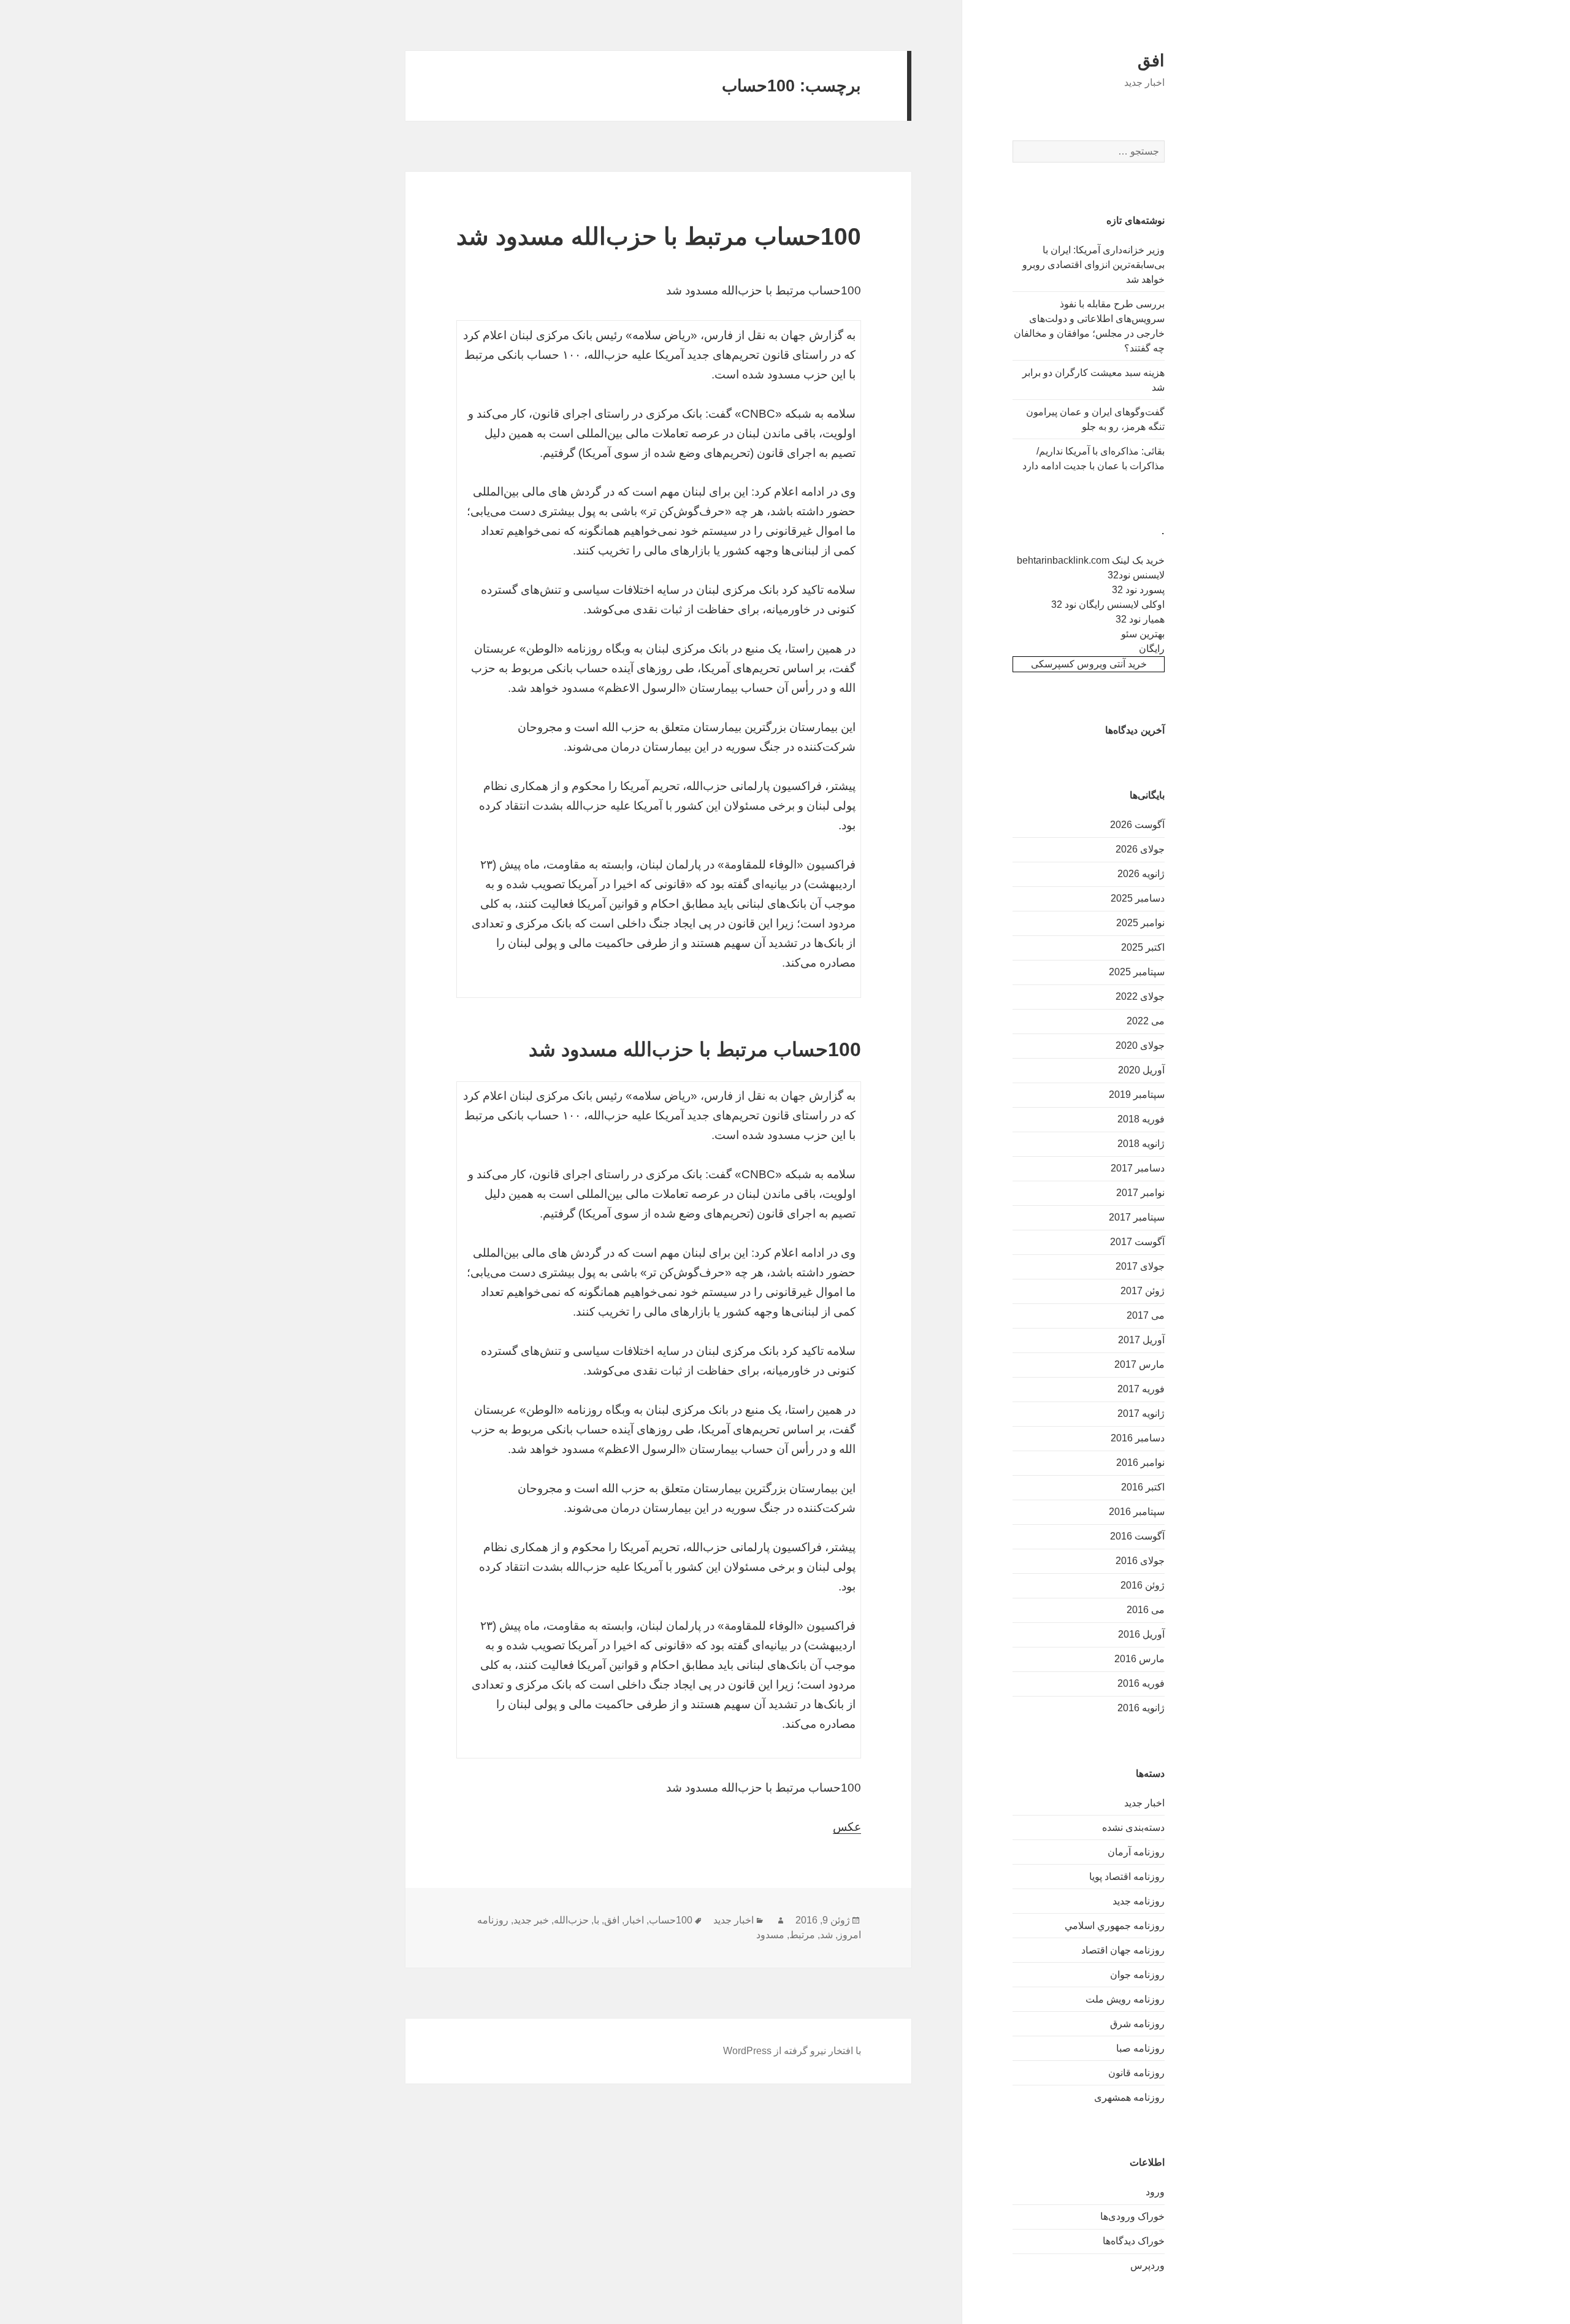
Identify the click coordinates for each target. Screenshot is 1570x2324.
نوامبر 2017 (1140, 1193)
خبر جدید (531, 1920)
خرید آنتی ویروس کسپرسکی (1089, 664)
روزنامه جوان (1137, 1975)
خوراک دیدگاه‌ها (1134, 2241)
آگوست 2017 (1137, 1242)
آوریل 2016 (1141, 1634)
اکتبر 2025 (1143, 947)
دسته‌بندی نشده (1133, 1827)
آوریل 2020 (1141, 1070)
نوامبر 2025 (1140, 923)
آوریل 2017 (1141, 1340)
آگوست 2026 (1137, 825)
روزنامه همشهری (1129, 2097)
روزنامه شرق (1137, 2024)
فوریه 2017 (1141, 1389)
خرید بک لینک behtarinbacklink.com (1091, 560)
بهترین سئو (1143, 634)
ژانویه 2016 (1141, 1708)
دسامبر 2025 (1138, 898)
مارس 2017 (1139, 1364)
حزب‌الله (571, 1920)
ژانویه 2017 (1141, 1413)
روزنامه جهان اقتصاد (1123, 1950)
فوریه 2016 (1141, 1683)
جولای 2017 (1140, 1266)
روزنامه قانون (1136, 2073)
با (596, 1920)
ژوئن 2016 (1143, 1585)
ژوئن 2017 (1143, 1291)
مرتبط (802, 1935)
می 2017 (1146, 1315)
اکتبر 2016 (1143, 1487)
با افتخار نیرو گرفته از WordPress (792, 2051)
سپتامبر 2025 (1137, 972)
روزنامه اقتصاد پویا (1127, 1877)
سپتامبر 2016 (1137, 1512)
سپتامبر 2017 (1137, 1217)
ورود (1155, 2192)
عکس (847, 1827)
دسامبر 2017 (1138, 1168)
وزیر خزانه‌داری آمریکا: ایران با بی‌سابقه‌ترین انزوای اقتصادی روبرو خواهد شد (1093, 265)
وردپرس (1147, 2265)
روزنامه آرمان (1136, 1852)
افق (1151, 61)
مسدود (770, 1935)
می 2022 (1146, 1021)
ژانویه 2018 (1141, 1144)
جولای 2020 (1140, 1045)
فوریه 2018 (1141, 1119)
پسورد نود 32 (1138, 590)
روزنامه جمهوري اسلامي (1115, 1926)
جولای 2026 (1140, 849)
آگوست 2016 (1137, 1536)
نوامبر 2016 (1140, 1463)
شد (826, 1935)
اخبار (634, 1920)
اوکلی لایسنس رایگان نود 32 (1108, 604)
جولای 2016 (1140, 1561)
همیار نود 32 (1140, 619)
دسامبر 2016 (1138, 1438)
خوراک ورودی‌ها (1132, 2216)
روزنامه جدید (1139, 1901)
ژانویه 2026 (1141, 874)
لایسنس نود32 (1136, 575)
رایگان (1152, 649)
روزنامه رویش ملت (1125, 1999)
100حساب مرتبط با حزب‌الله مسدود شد (659, 236)
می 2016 (1146, 1610)
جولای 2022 (1140, 996)
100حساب (671, 1920)
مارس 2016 (1139, 1659)
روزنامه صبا (1140, 2048)
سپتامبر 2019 (1137, 1095)
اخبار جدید (1144, 1803)
